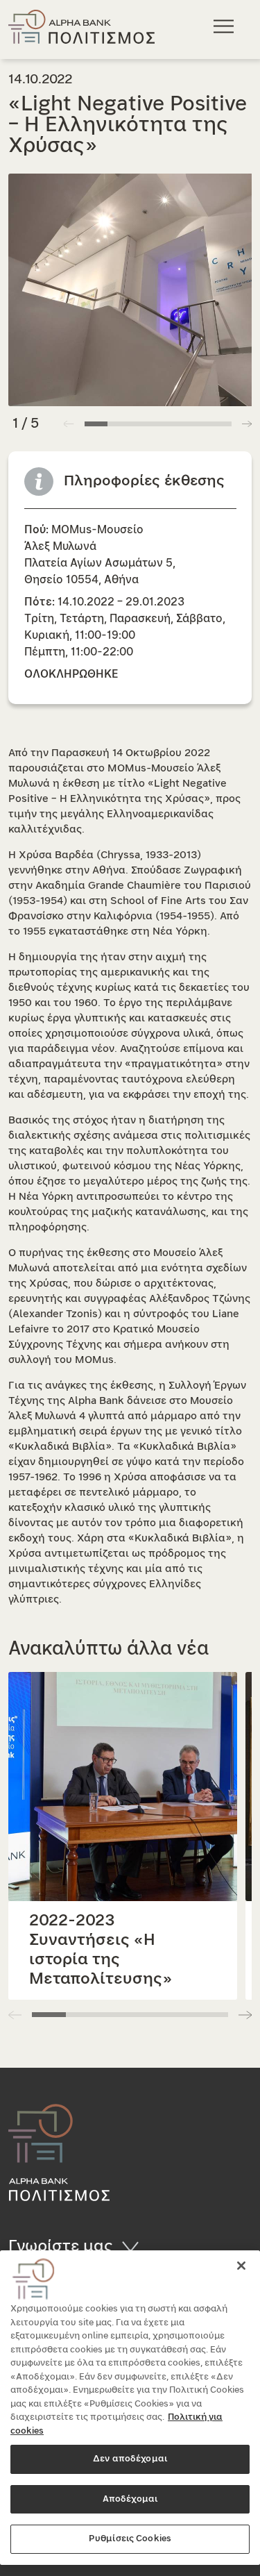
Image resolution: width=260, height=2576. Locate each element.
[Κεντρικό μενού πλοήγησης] (226, 26)
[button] (247, 424)
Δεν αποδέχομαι (130, 2459)
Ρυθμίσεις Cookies (130, 2539)
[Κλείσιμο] (241, 2266)
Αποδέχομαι (130, 2499)
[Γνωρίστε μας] (135, 2246)
